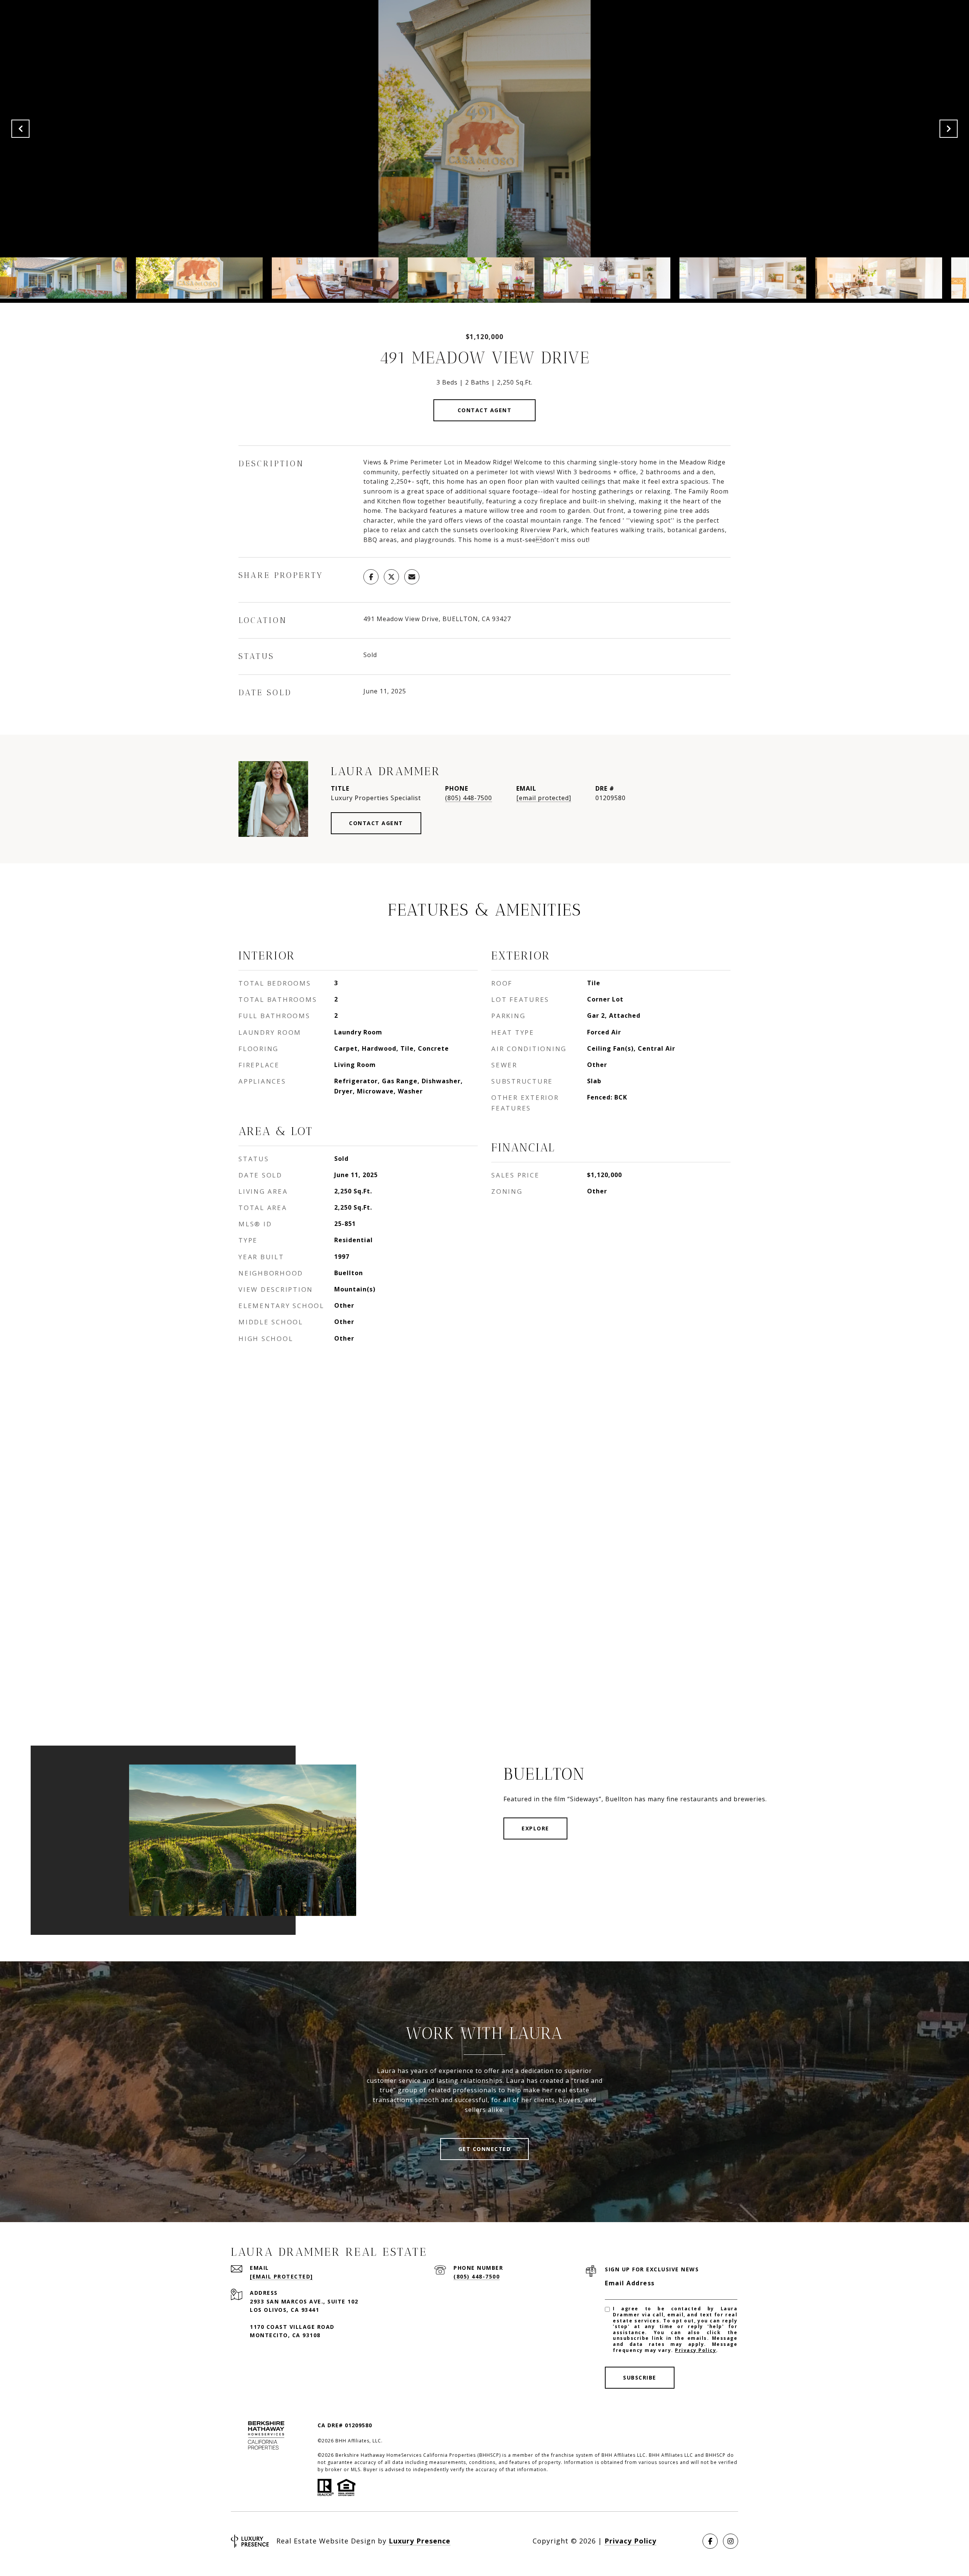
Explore (535, 1828)
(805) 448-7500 (469, 798)
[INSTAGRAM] (731, 2541)
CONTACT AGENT (376, 823)
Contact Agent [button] (485, 410)
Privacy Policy (696, 2350)
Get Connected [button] (485, 2149)
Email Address (630, 2283)
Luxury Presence (420, 2541)
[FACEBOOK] (710, 2541)
